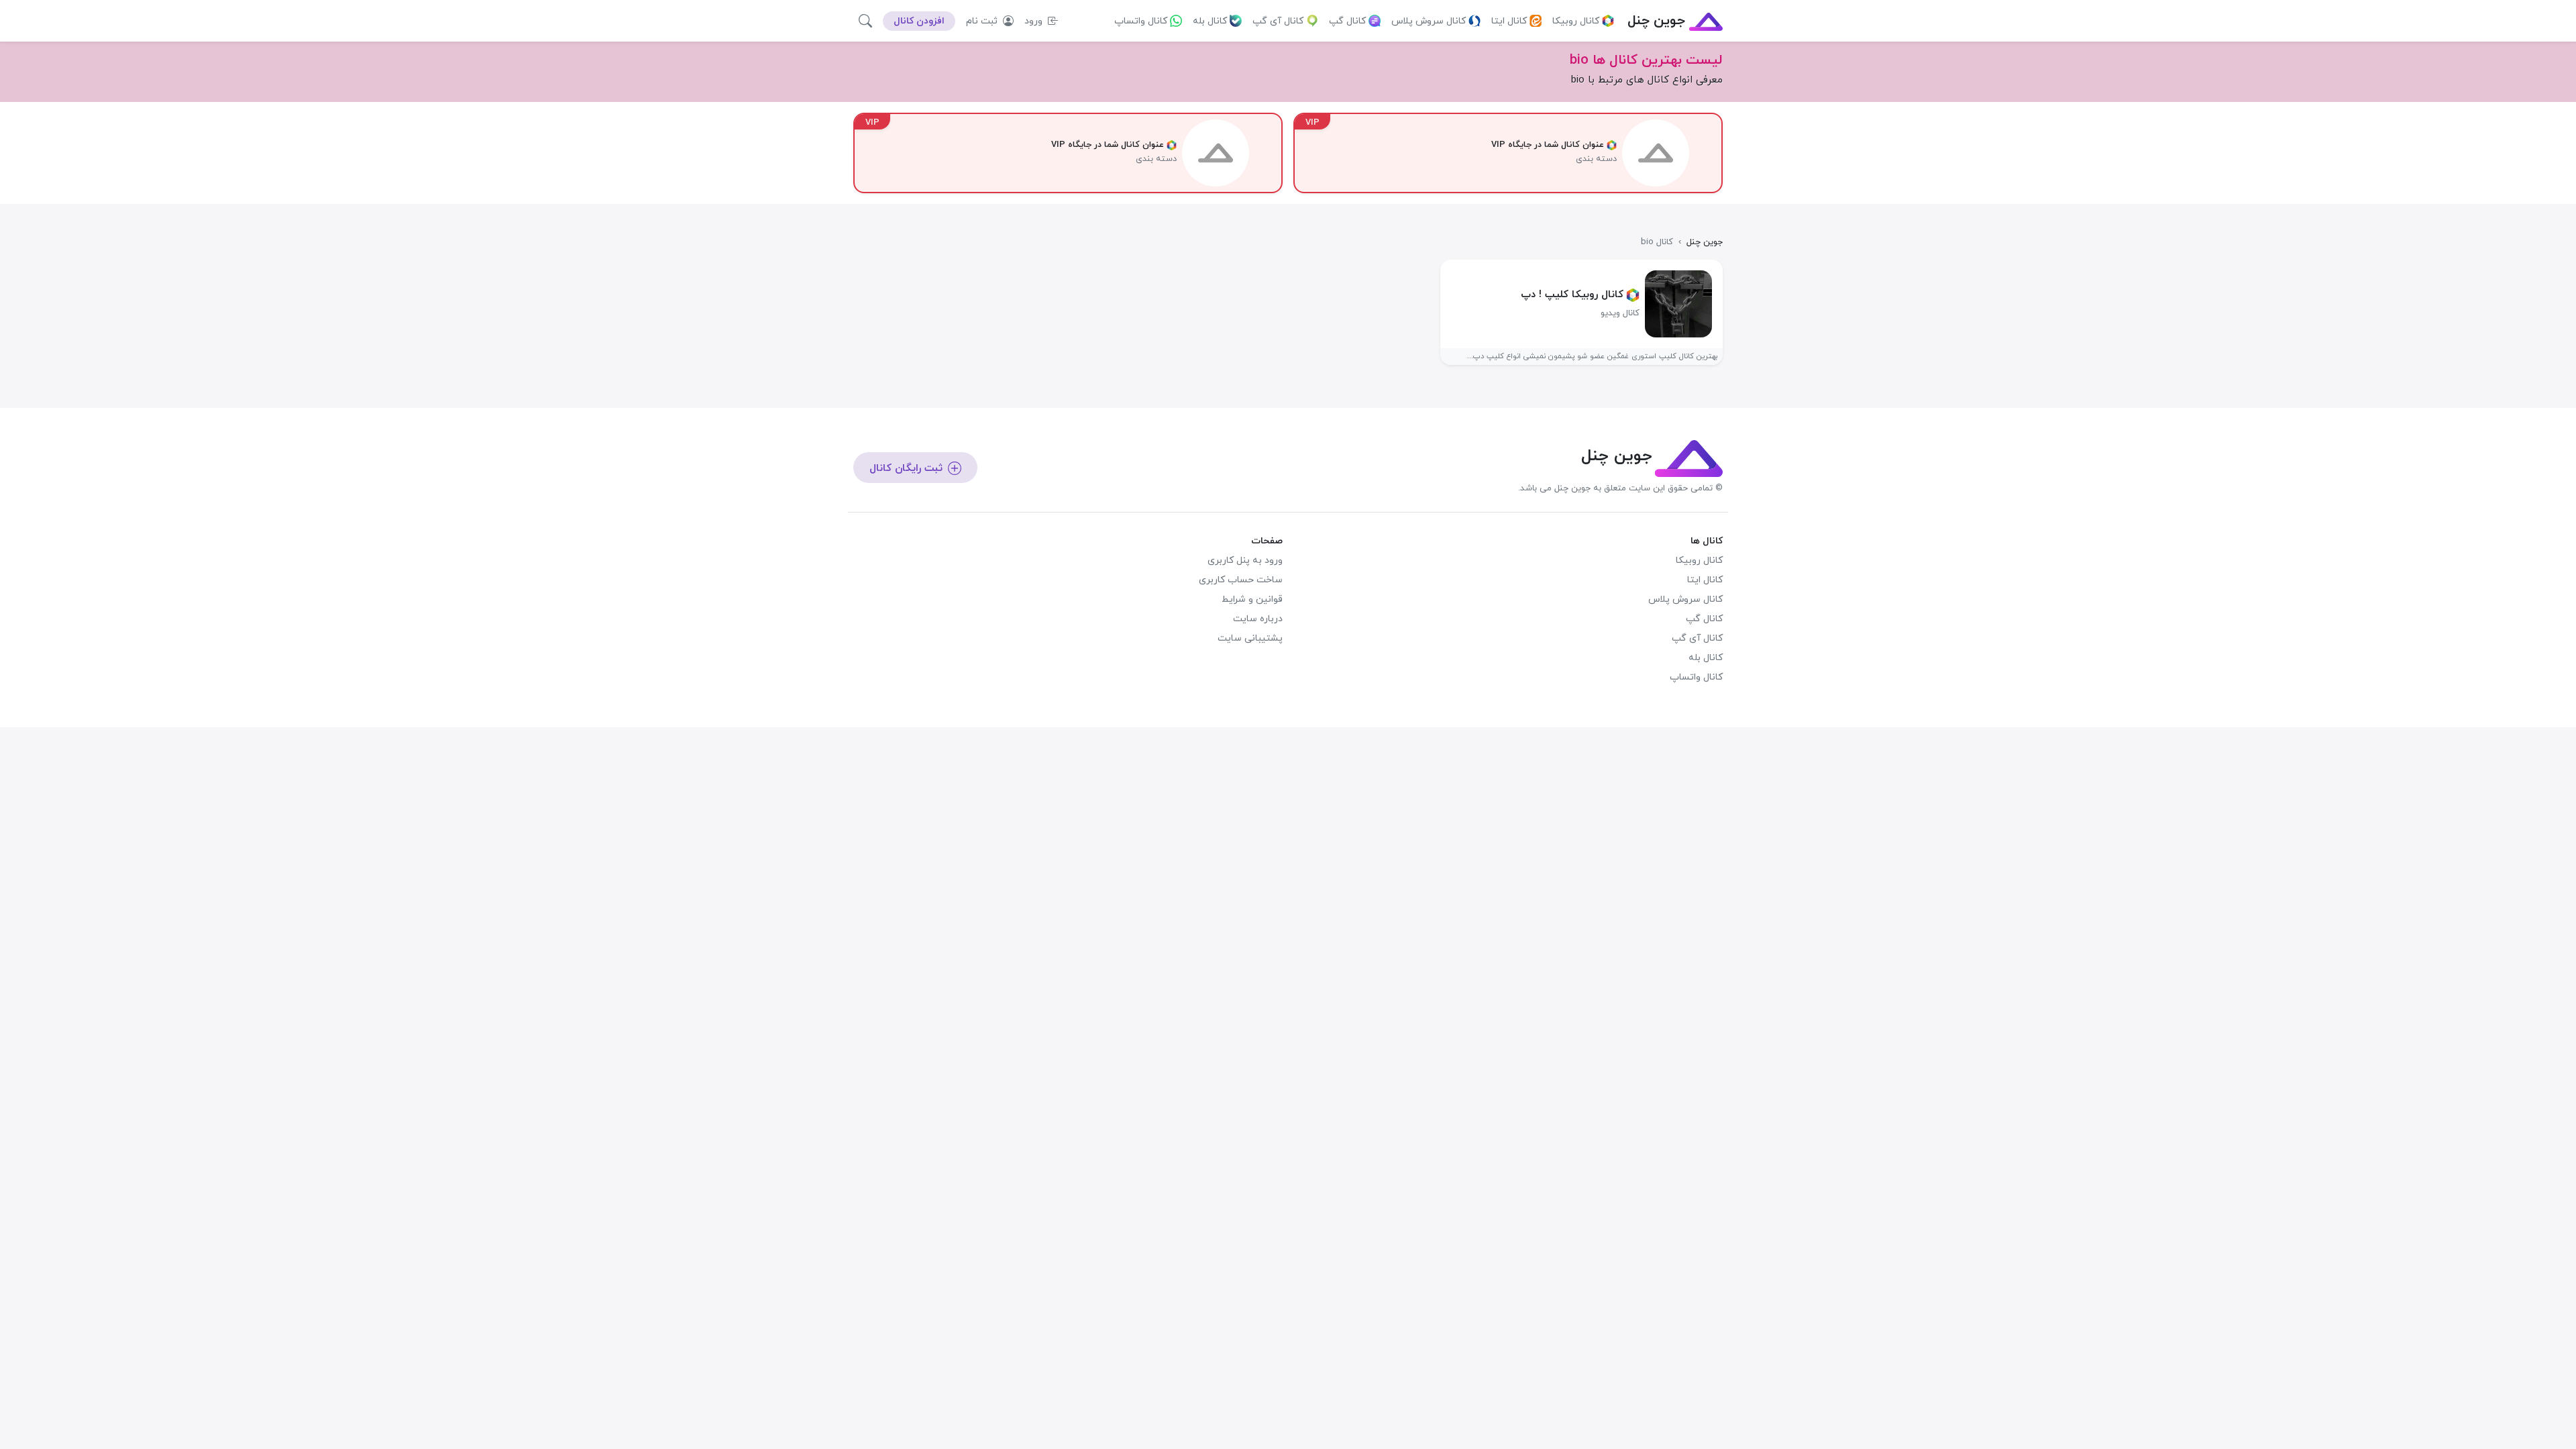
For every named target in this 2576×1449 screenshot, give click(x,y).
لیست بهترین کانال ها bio (1646, 60)
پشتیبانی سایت (1250, 638)
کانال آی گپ (1278, 21)
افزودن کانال (919, 21)
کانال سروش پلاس (1429, 21)
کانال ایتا (1509, 21)
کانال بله (1210, 21)
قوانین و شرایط (1252, 599)
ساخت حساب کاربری (1241, 580)
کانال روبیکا (1576, 21)
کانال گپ (1347, 21)
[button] (865, 21)
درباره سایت (1258, 619)
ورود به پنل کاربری (1245, 560)
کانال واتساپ (1141, 21)
